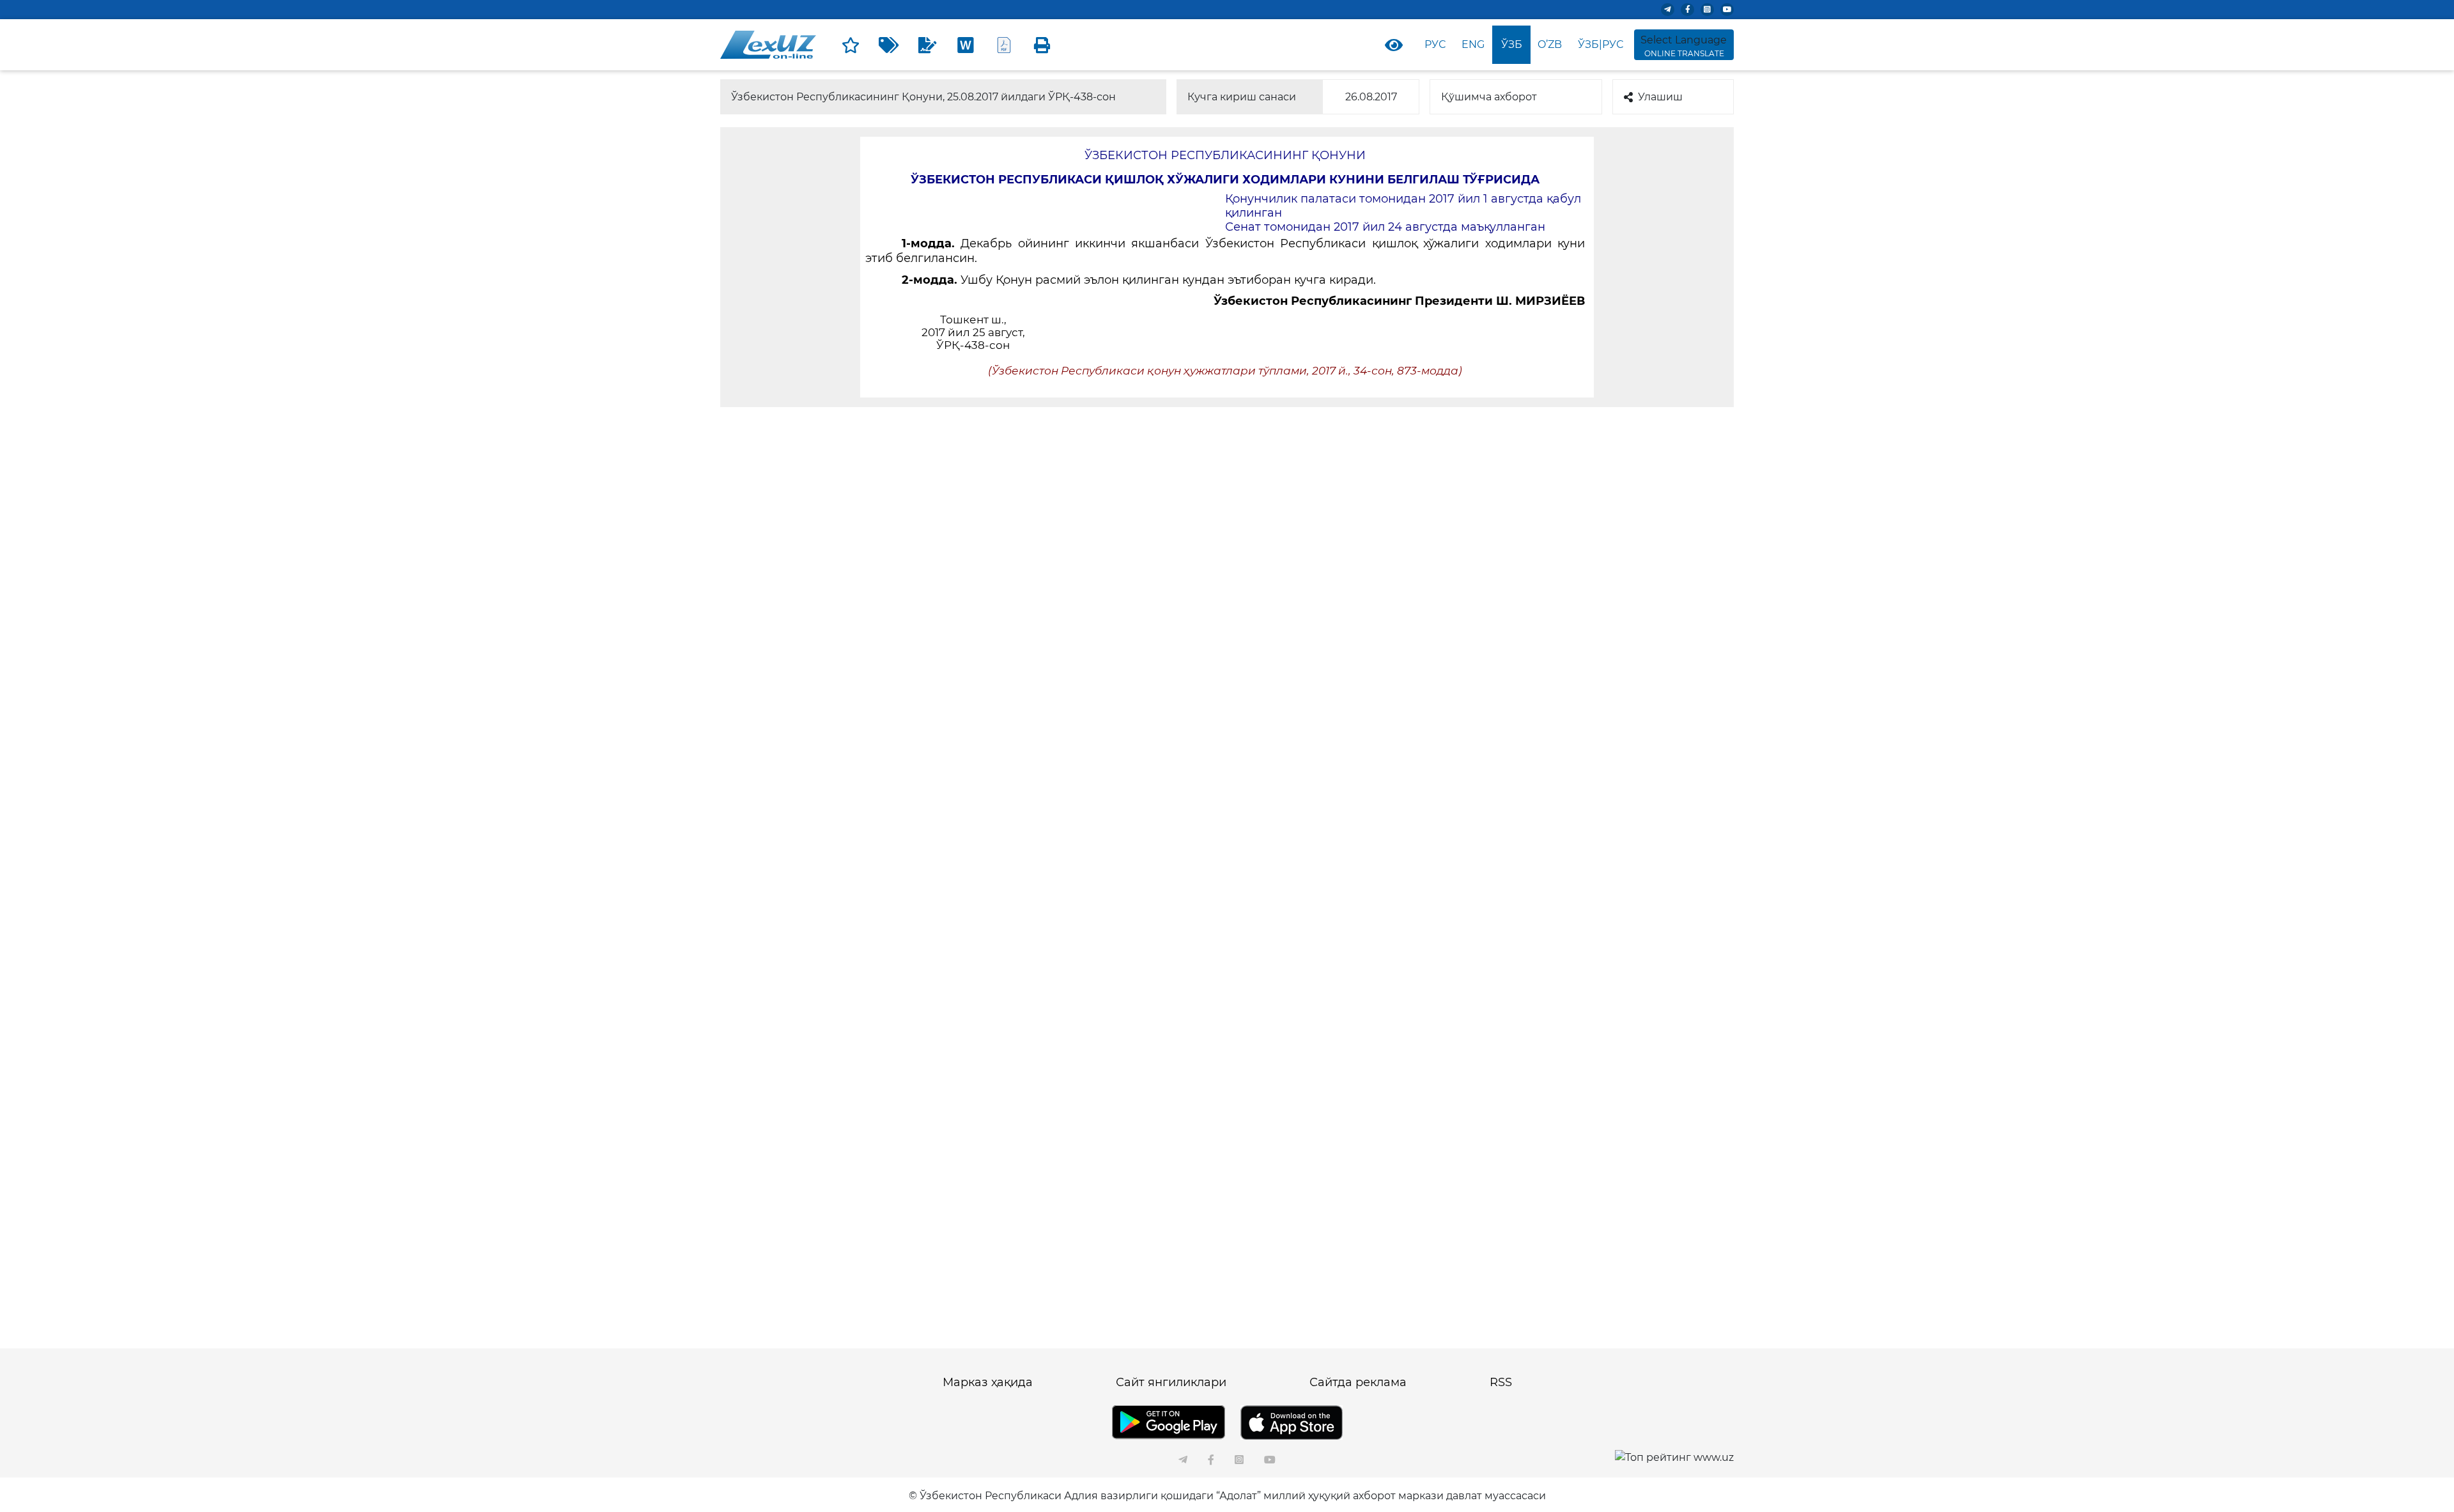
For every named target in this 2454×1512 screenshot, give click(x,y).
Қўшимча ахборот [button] (1489, 97)
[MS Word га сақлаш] (966, 45)
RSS (1501, 1382)
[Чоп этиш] (1042, 45)
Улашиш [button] (1660, 97)
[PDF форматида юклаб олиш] (1004, 45)
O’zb (1550, 44)
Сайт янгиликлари (1171, 1382)
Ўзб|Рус (1601, 44)
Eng (1473, 44)
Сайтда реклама (1358, 1382)
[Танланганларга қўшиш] (851, 45)
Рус (1435, 44)
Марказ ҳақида (988, 1382)
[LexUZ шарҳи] (927, 45)
